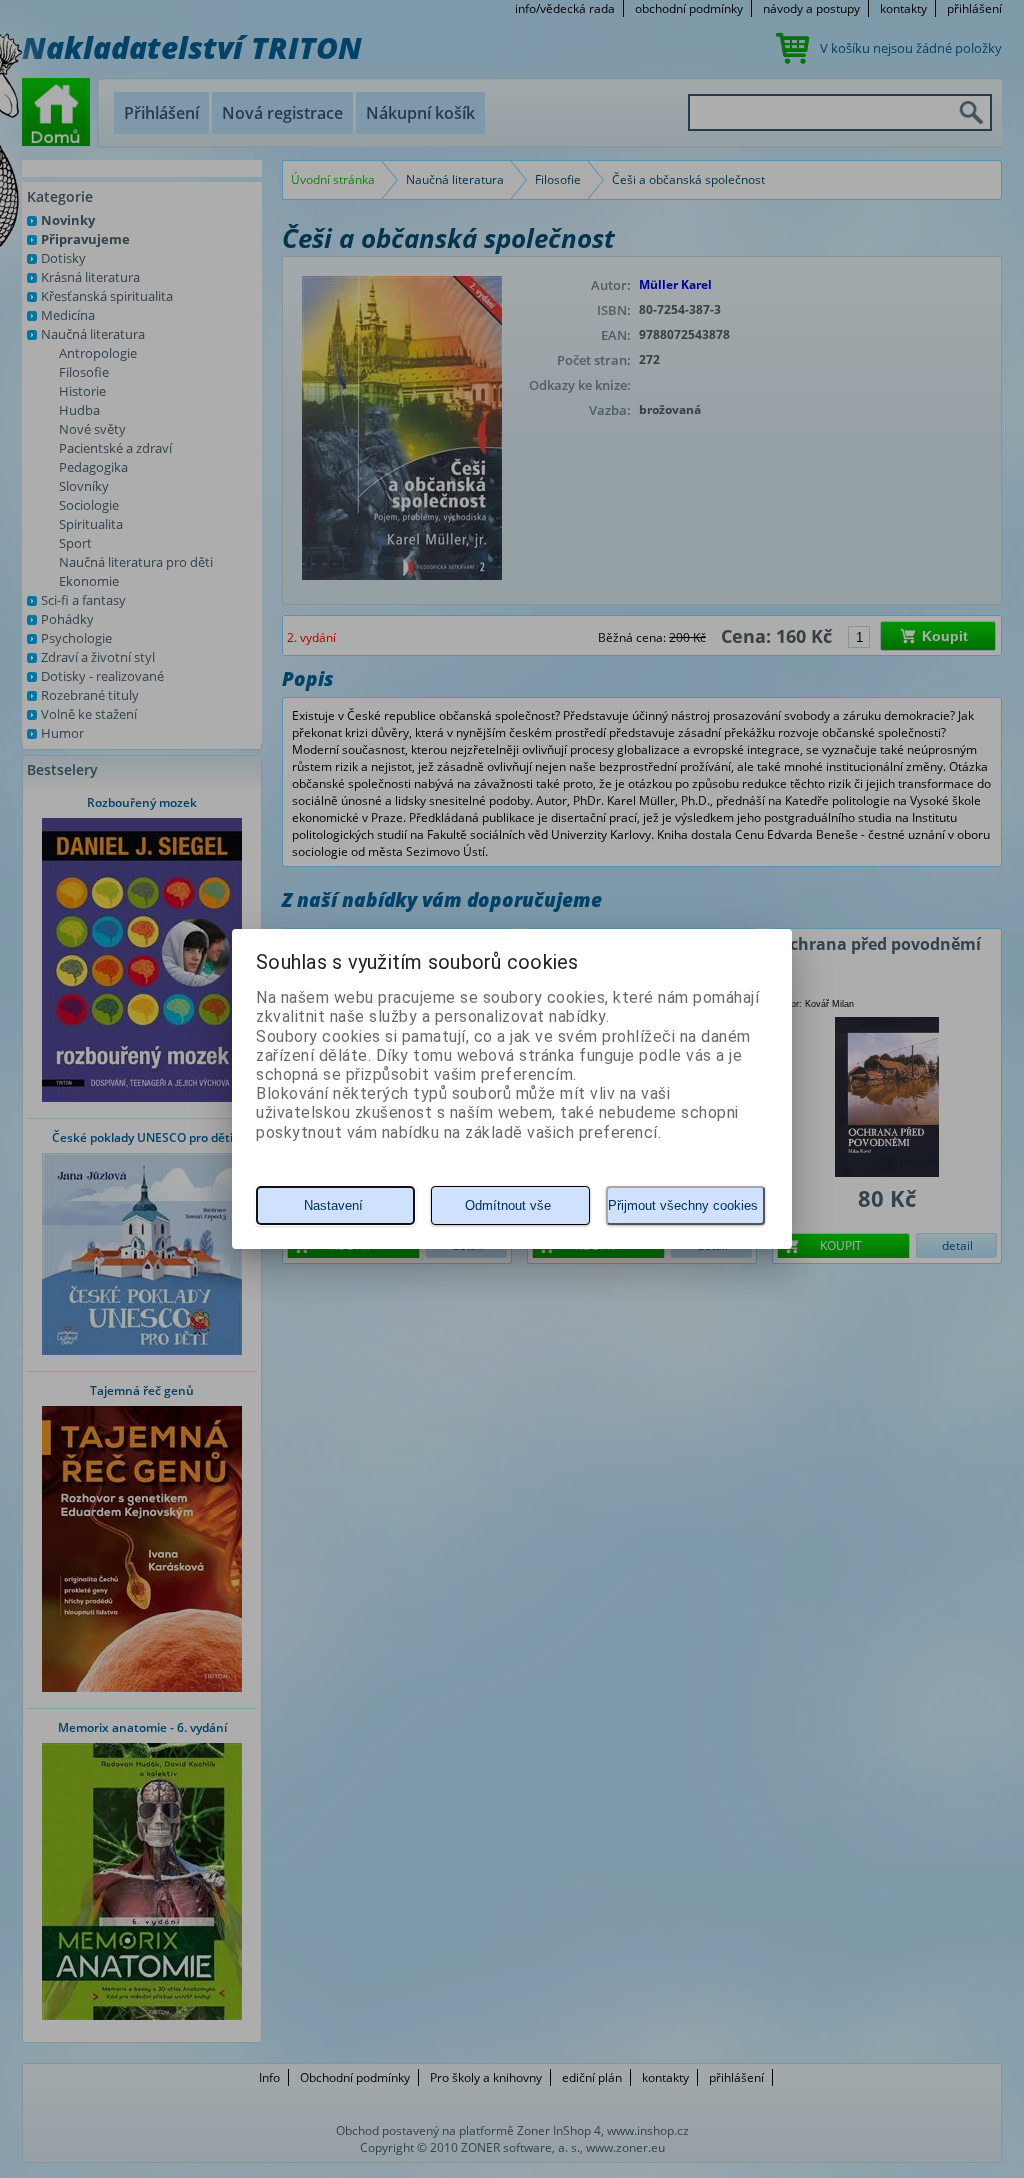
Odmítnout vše (508, 1205)
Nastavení (333, 1205)
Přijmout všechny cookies (683, 1205)
